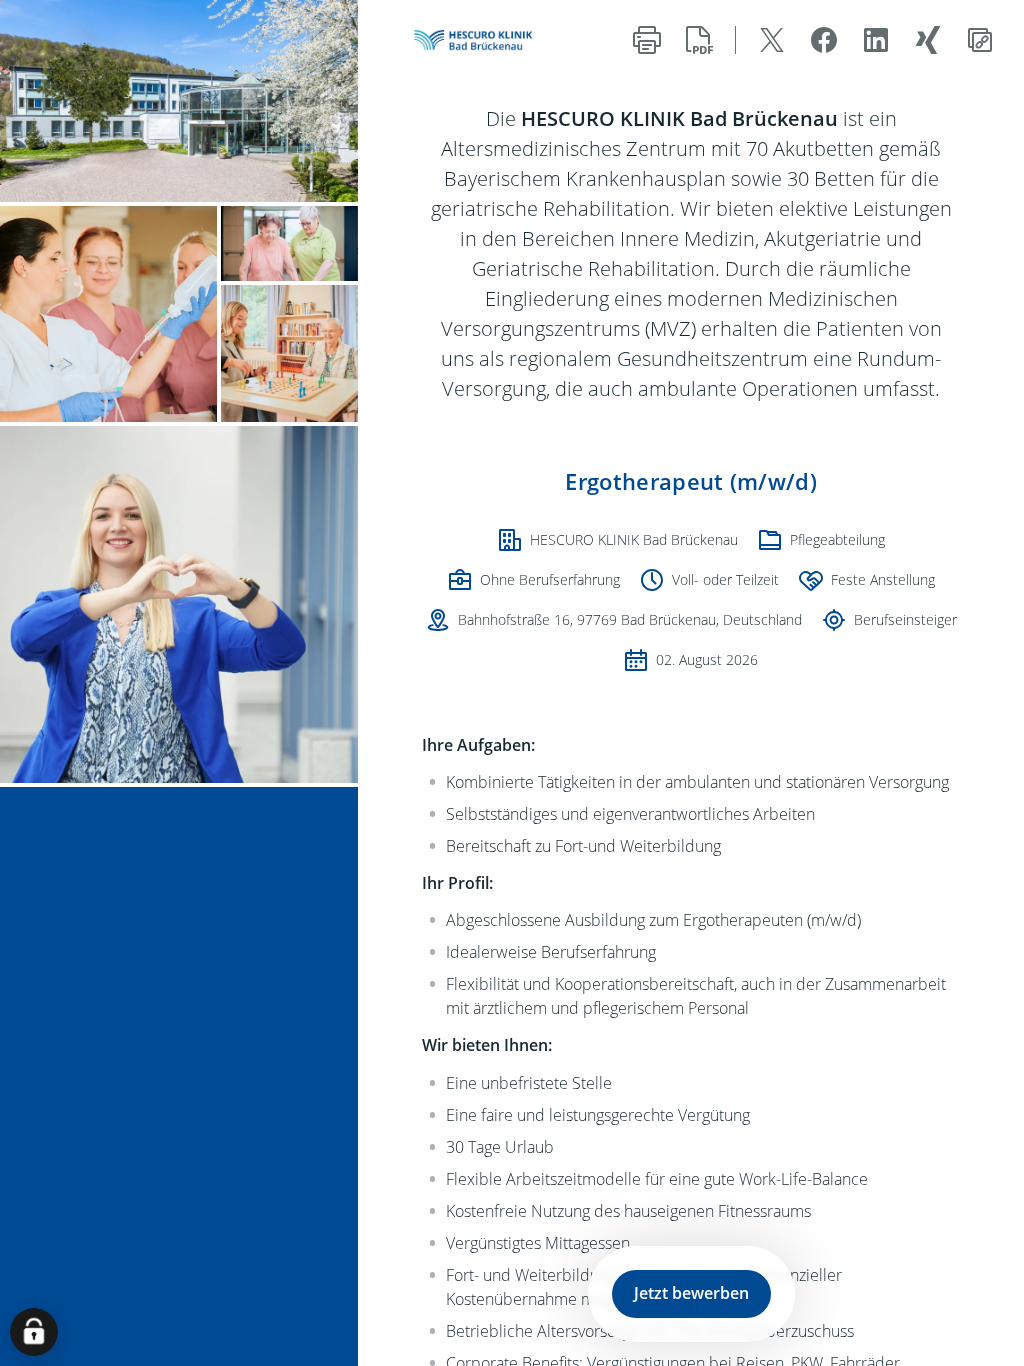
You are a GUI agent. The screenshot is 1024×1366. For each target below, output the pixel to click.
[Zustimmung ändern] (34, 1332)
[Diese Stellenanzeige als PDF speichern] (699, 40)
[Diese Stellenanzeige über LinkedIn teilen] (876, 40)
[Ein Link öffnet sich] (478, 40)
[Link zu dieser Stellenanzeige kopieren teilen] (980, 40)
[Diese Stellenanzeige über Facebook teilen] (824, 40)
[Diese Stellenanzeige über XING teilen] (928, 40)
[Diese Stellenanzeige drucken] (647, 40)
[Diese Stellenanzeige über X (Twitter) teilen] (772, 40)
